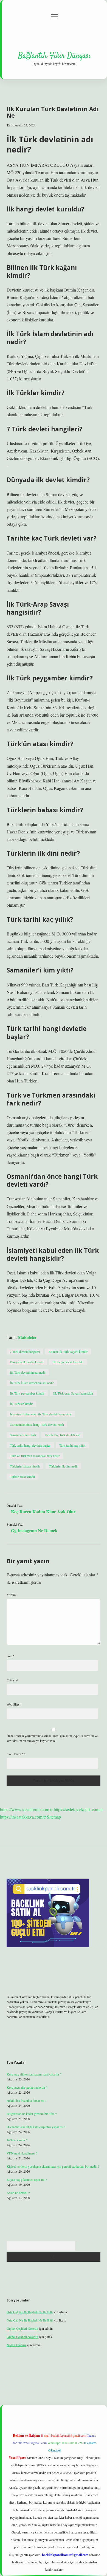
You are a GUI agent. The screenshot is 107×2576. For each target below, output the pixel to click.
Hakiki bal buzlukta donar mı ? (26, 2100)
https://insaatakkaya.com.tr (23, 1817)
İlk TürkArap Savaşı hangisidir (73, 1393)
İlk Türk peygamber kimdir (27, 1393)
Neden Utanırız (16, 2345)
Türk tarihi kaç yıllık (72, 1445)
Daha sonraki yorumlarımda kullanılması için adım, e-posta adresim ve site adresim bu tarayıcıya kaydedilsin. (52, 1738)
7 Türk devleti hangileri (25, 1351)
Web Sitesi (13, 1704)
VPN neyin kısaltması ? (22, 2153)
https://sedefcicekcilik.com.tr (78, 1809)
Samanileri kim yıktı (23, 1435)
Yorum (11, 1595)
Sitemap (54, 1817)
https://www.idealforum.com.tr (26, 1809)
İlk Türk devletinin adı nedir (28, 1372)
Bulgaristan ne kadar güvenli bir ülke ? (32, 2114)
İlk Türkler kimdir (21, 1404)
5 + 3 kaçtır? (16, 1754)
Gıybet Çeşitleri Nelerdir (22, 2328)
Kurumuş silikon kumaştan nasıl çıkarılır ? (34, 2074)
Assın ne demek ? (18, 2193)
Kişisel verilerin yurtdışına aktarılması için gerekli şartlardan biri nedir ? (53, 2166)
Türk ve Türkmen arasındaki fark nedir (35, 1456)
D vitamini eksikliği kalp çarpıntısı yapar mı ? (36, 2127)
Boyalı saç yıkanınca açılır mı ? (27, 2179)
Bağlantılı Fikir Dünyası (54, 56)
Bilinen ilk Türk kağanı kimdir (68, 1351)
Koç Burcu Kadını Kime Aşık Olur (43, 1512)
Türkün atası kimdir (22, 1477)
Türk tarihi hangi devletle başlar (30, 1445)
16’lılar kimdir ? (17, 2140)
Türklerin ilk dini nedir (63, 1466)
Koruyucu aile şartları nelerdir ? (27, 2087)
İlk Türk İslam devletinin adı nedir (32, 1383)
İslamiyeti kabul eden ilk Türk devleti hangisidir (41, 1414)
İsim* (10, 1656)
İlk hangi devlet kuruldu (68, 1362)
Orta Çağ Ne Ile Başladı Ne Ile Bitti (30, 2312)
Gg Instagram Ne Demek (34, 1530)
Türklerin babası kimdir (25, 1466)
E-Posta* (12, 1680)
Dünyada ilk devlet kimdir (27, 1362)
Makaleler (27, 1337)
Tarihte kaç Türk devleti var (62, 1435)
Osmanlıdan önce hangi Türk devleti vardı (37, 1424)
